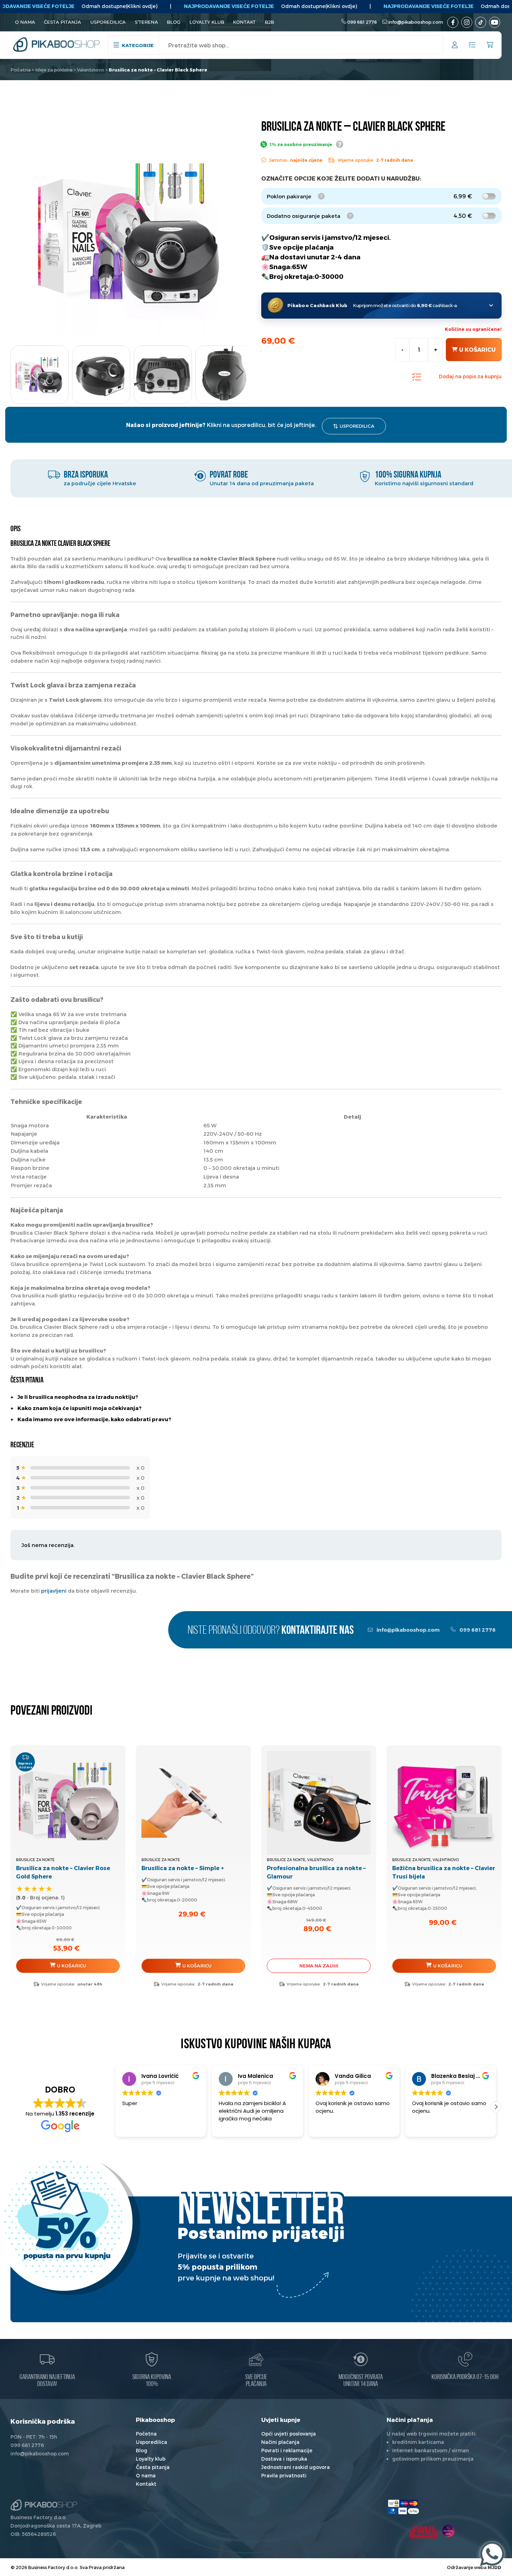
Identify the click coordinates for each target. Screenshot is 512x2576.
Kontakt (244, 22)
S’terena (146, 22)
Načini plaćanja (280, 2442)
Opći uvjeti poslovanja (289, 2434)
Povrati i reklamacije (287, 2450)
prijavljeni (54, 1591)
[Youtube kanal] (495, 22)
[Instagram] (467, 22)
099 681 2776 (362, 22)
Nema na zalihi (319, 1966)
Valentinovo (91, 70)
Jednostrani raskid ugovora (296, 2467)
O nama (25, 22)
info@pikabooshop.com (416, 22)
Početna (21, 70)
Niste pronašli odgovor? (271, 1631)
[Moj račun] (455, 46)
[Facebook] (453, 22)
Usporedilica (108, 22)
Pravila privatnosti (284, 2475)
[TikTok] (481, 22)
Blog (174, 22)
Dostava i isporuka (284, 2459)
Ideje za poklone (54, 70)
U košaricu (477, 349)
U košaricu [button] (72, 1966)
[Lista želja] (472, 45)
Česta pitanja (63, 22)
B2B (269, 22)
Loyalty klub (207, 22)
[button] (240, 372)
